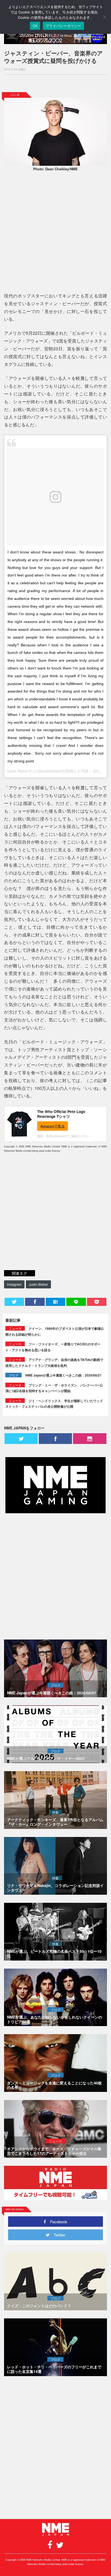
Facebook (57, 2222)
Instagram (14, 1284)
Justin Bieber (38, 1284)
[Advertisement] (55, 84)
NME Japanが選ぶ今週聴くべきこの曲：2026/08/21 (63, 1375)
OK (35, 26)
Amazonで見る (53, 1126)
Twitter (57, 2235)
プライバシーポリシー (63, 26)
